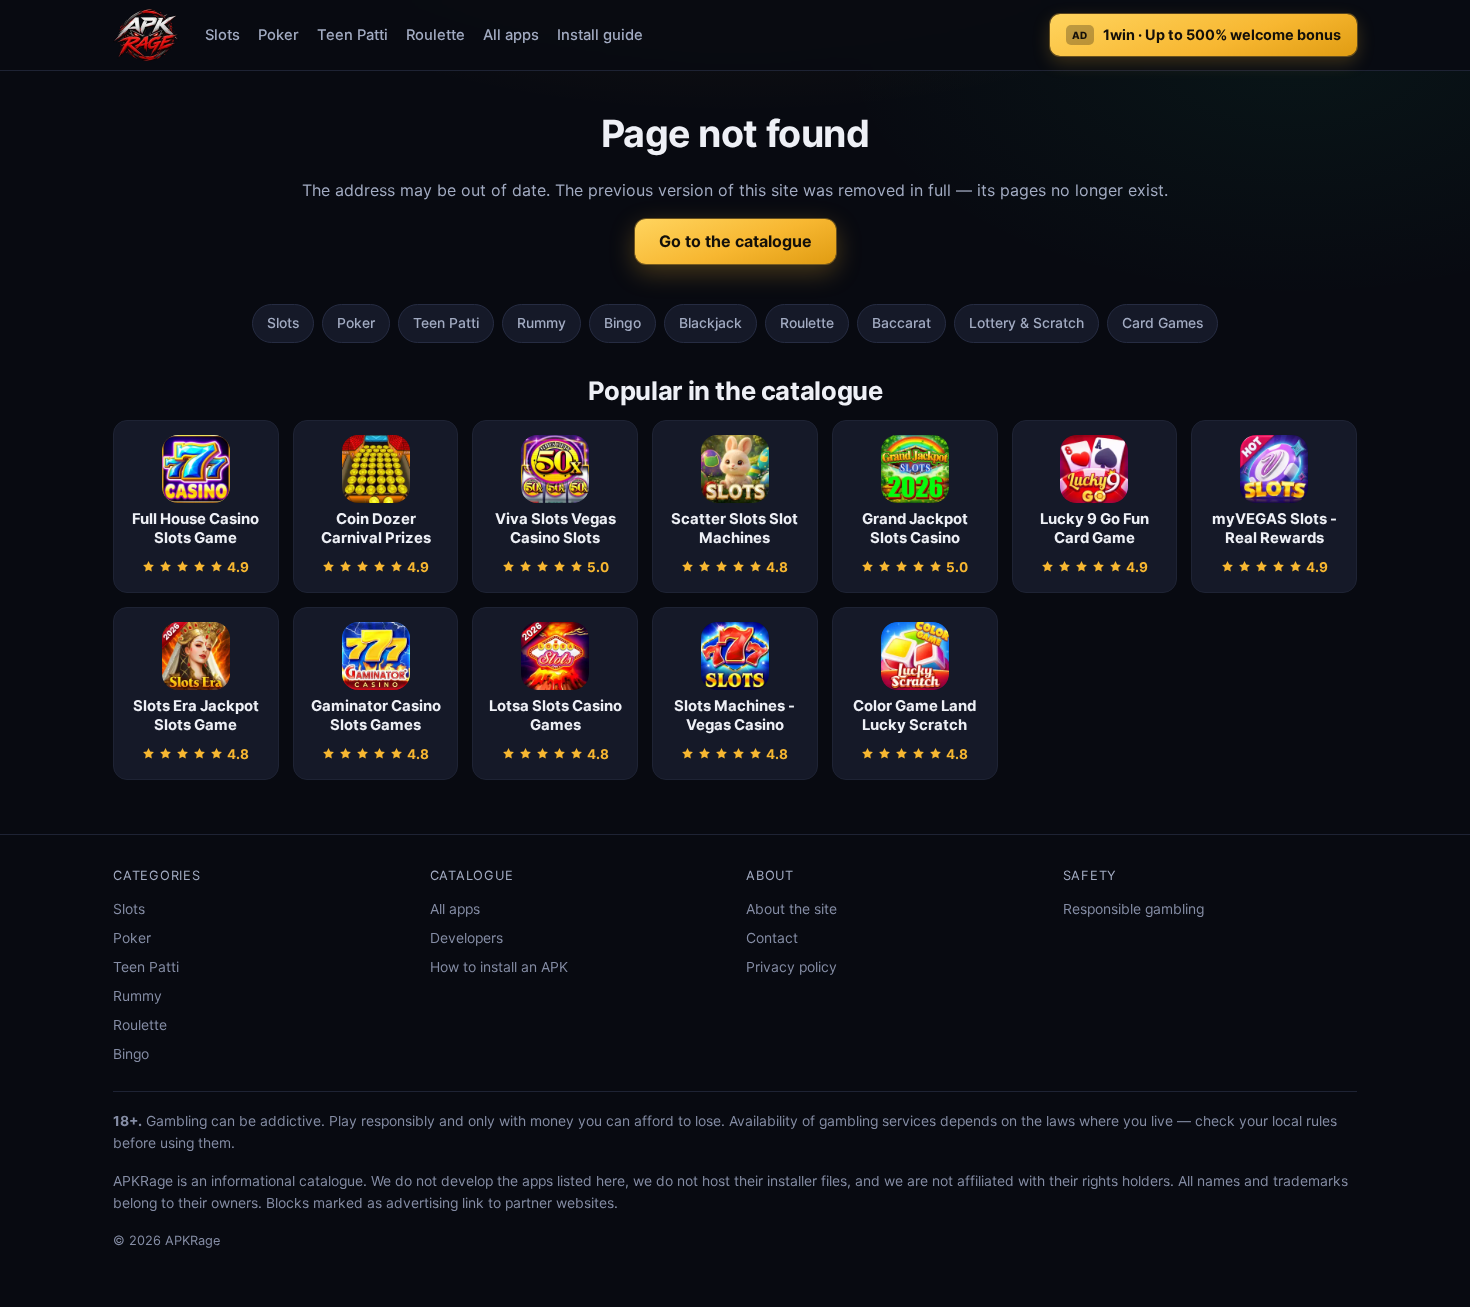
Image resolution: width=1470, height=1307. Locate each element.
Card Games (1162, 323)
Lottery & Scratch (1026, 323)
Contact (772, 938)
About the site (791, 909)
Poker (278, 35)
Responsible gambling (1133, 909)
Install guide (600, 35)
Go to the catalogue (735, 241)
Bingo (622, 323)
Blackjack (710, 323)
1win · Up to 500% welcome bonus (1206, 34)
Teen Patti (352, 35)
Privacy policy (791, 967)
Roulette (435, 35)
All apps (511, 35)
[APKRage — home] (146, 35)
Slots (222, 35)
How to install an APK (499, 967)
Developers (466, 938)
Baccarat (901, 323)
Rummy (541, 323)
